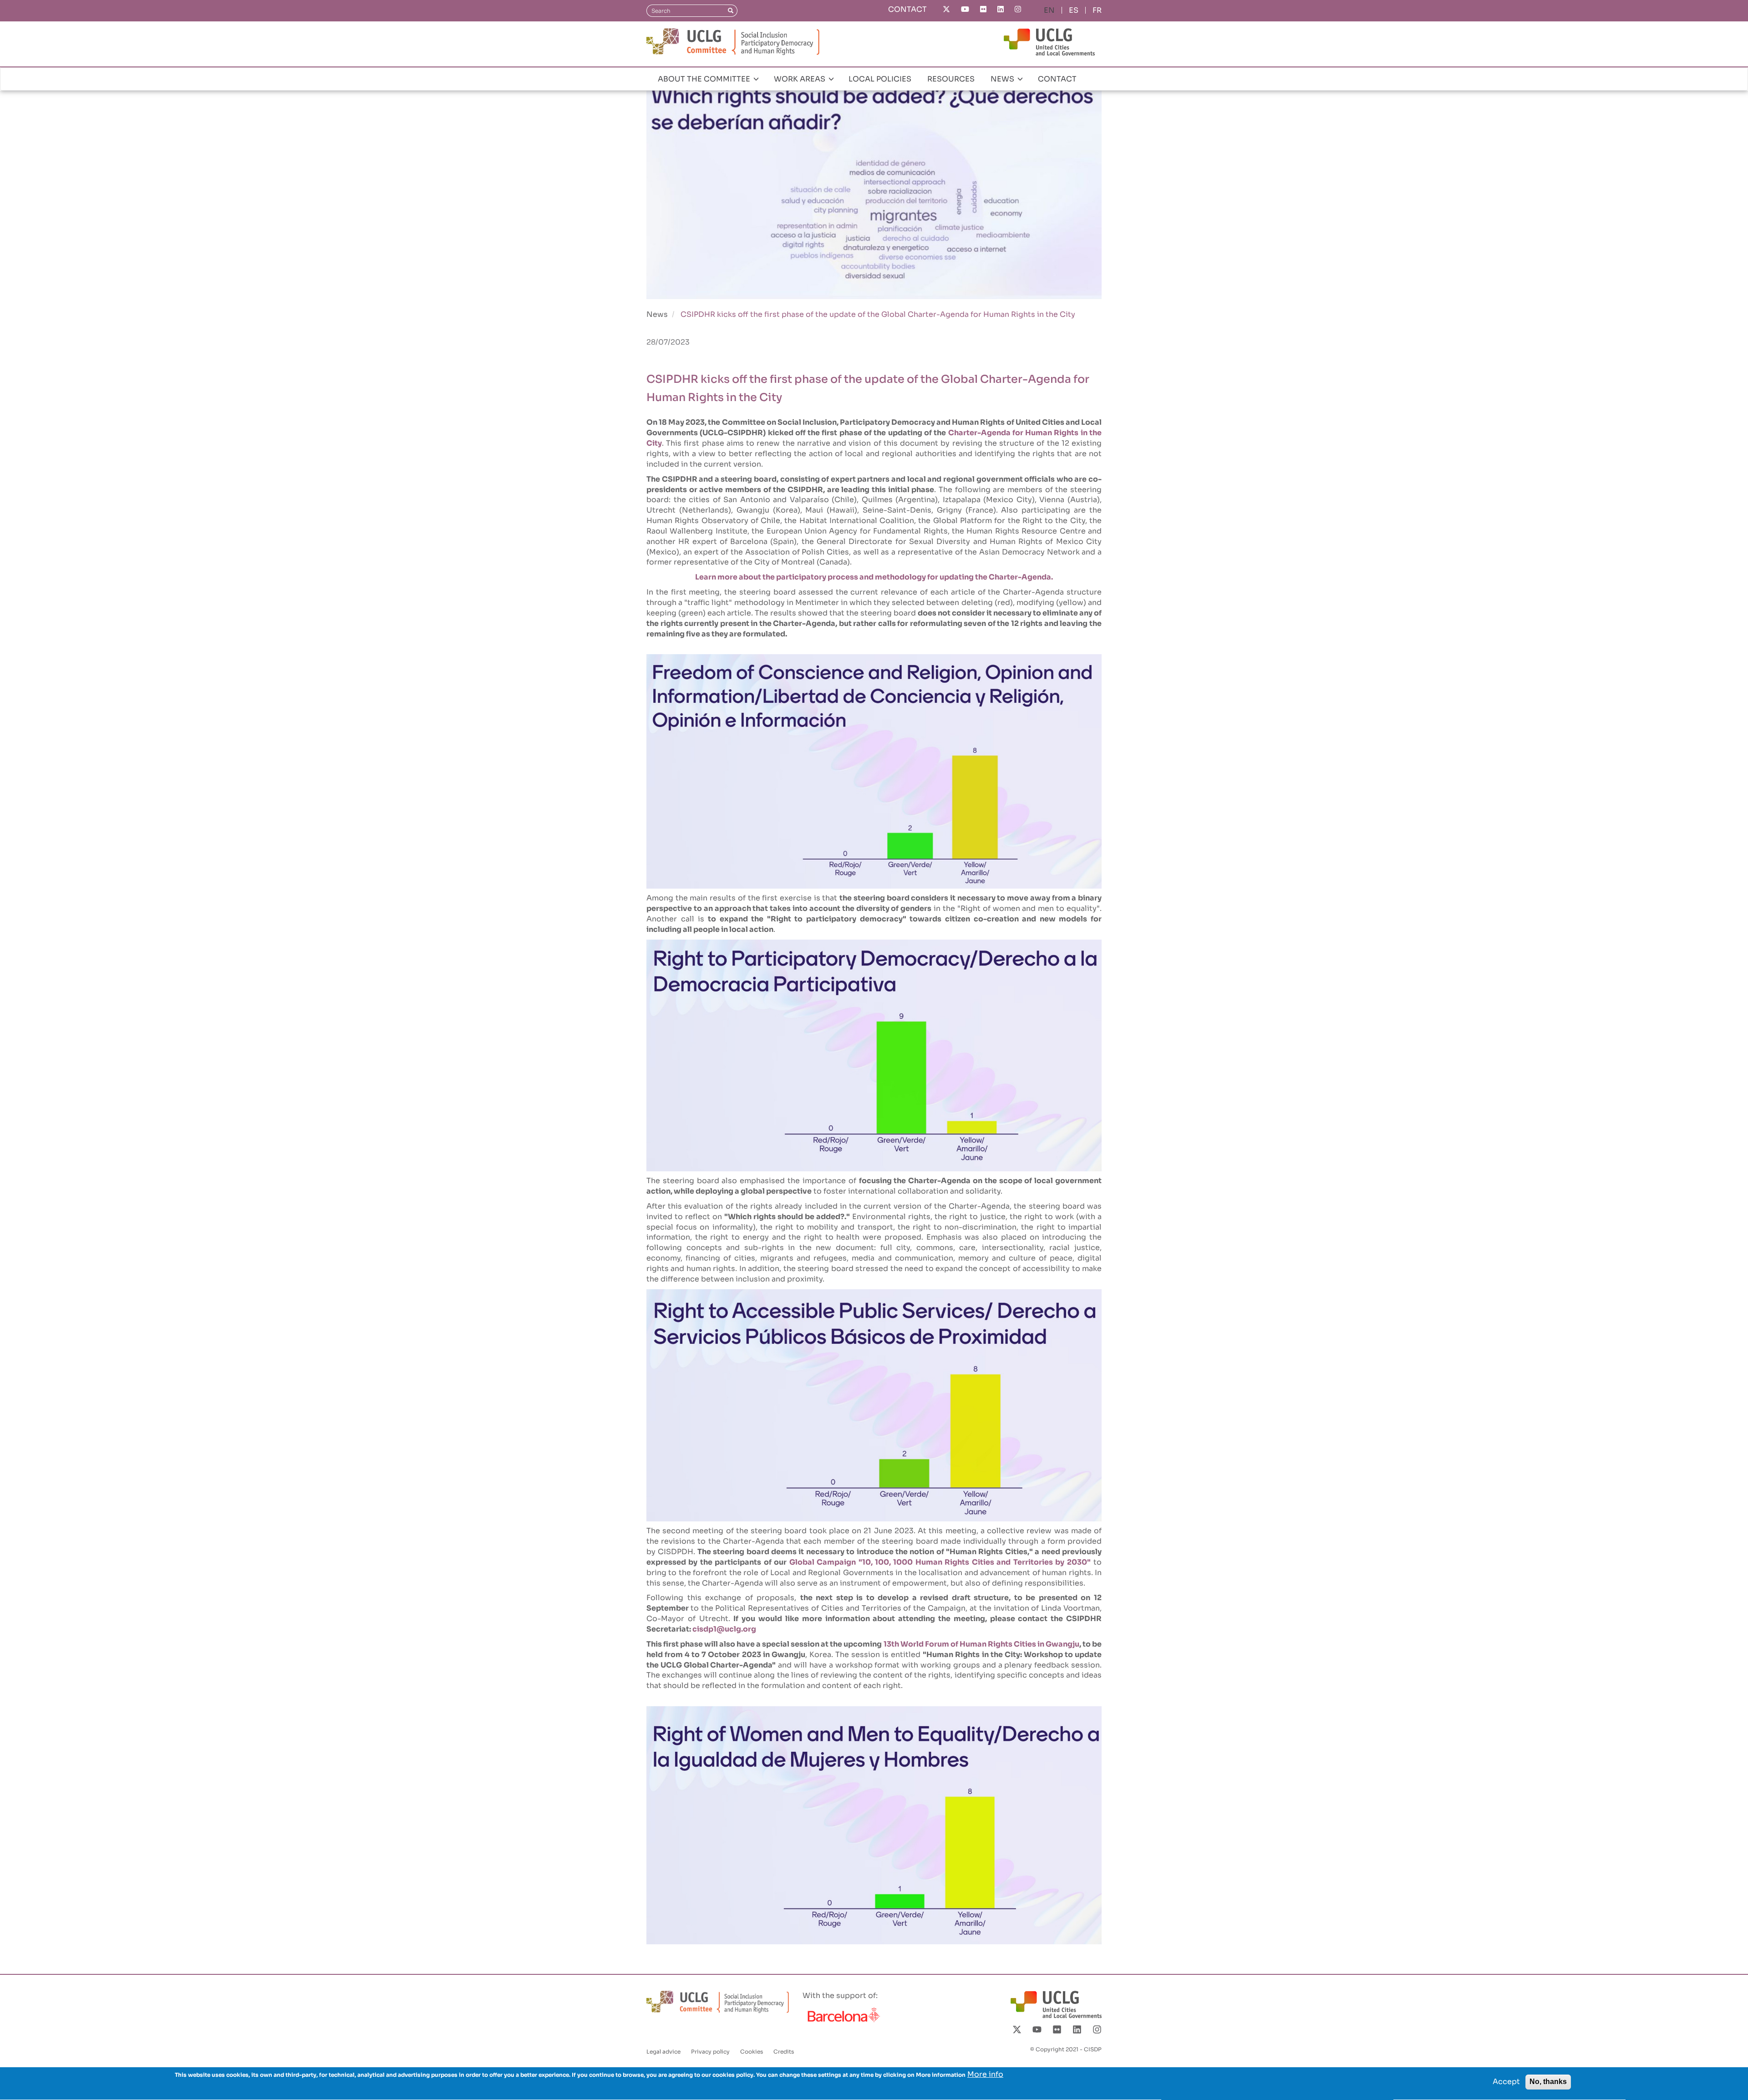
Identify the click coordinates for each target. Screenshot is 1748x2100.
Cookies (752, 2052)
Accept (1506, 2082)
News (657, 314)
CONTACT (907, 9)
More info (985, 2074)
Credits (784, 2052)
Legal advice (663, 2052)
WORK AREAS (800, 79)
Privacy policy (710, 2052)
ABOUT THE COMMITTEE (705, 79)
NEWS (1003, 79)
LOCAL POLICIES (880, 79)
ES (1074, 10)
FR (1097, 10)
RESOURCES (951, 79)
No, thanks (1548, 2082)
